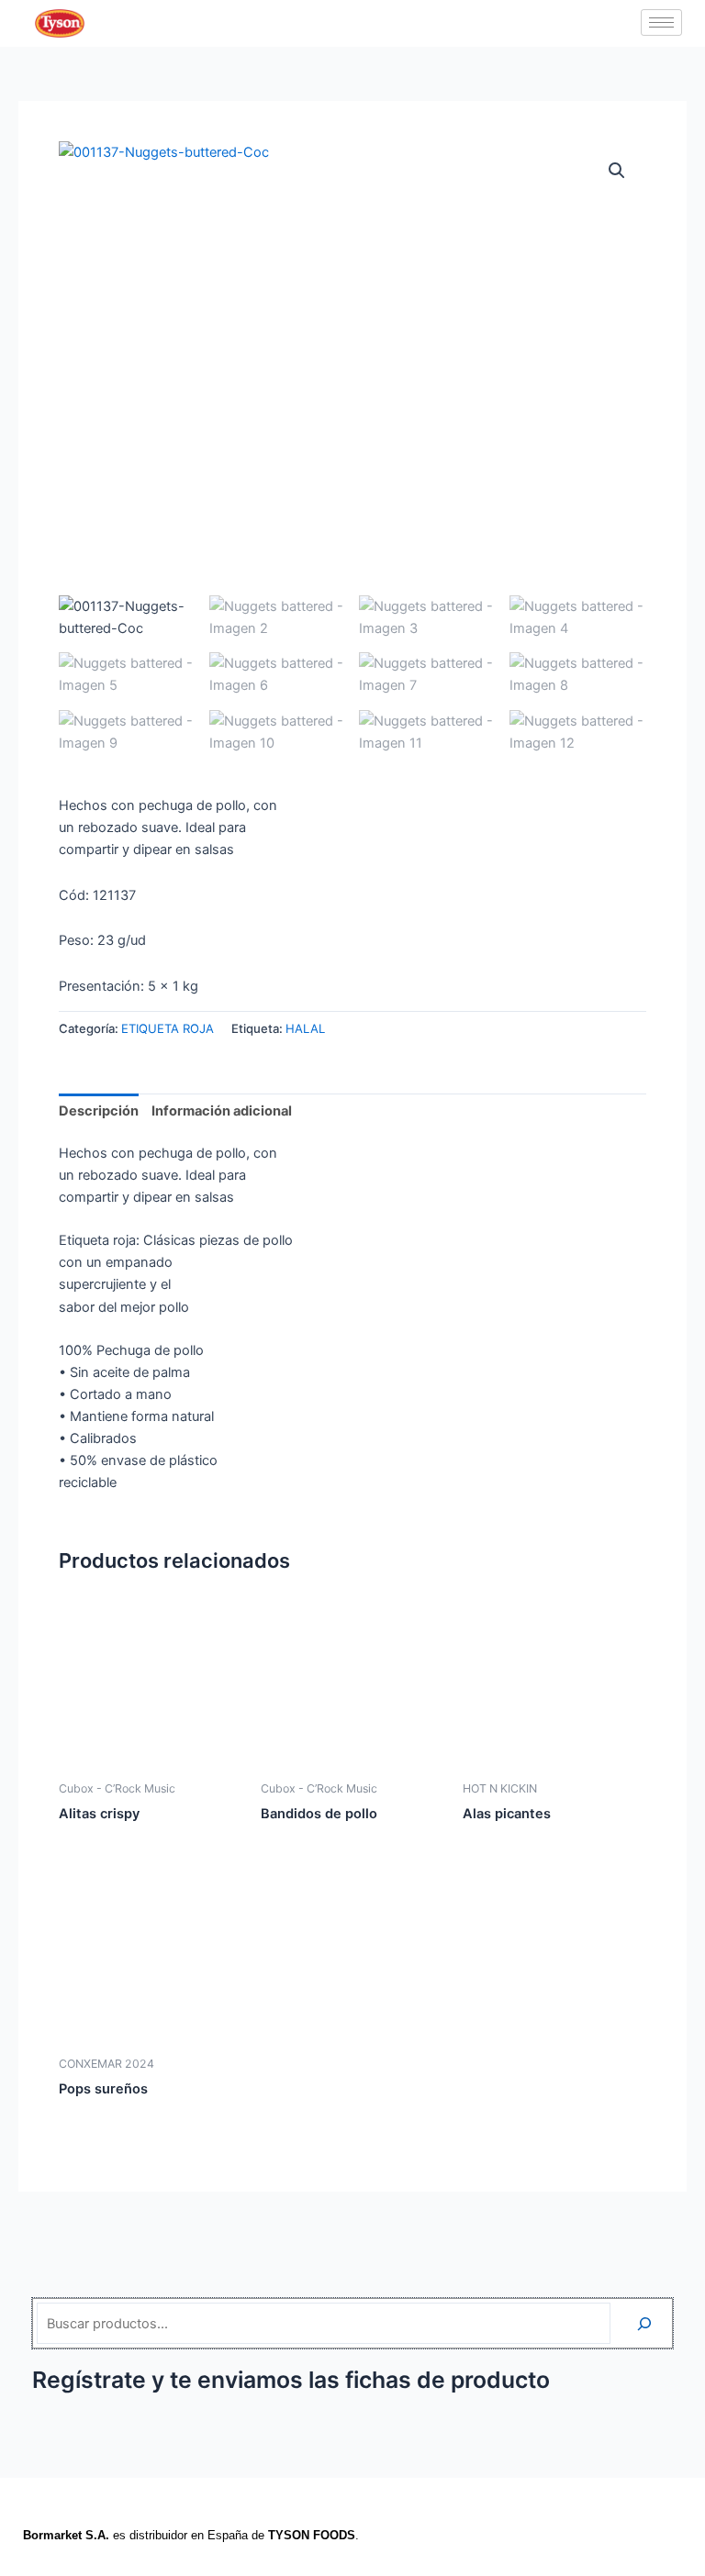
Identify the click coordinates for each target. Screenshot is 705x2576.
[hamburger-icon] (661, 22)
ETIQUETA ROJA (168, 1028)
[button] (617, 171)
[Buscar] (644, 2323)
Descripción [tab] (99, 1111)
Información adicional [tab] (222, 1111)
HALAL (305, 1028)
